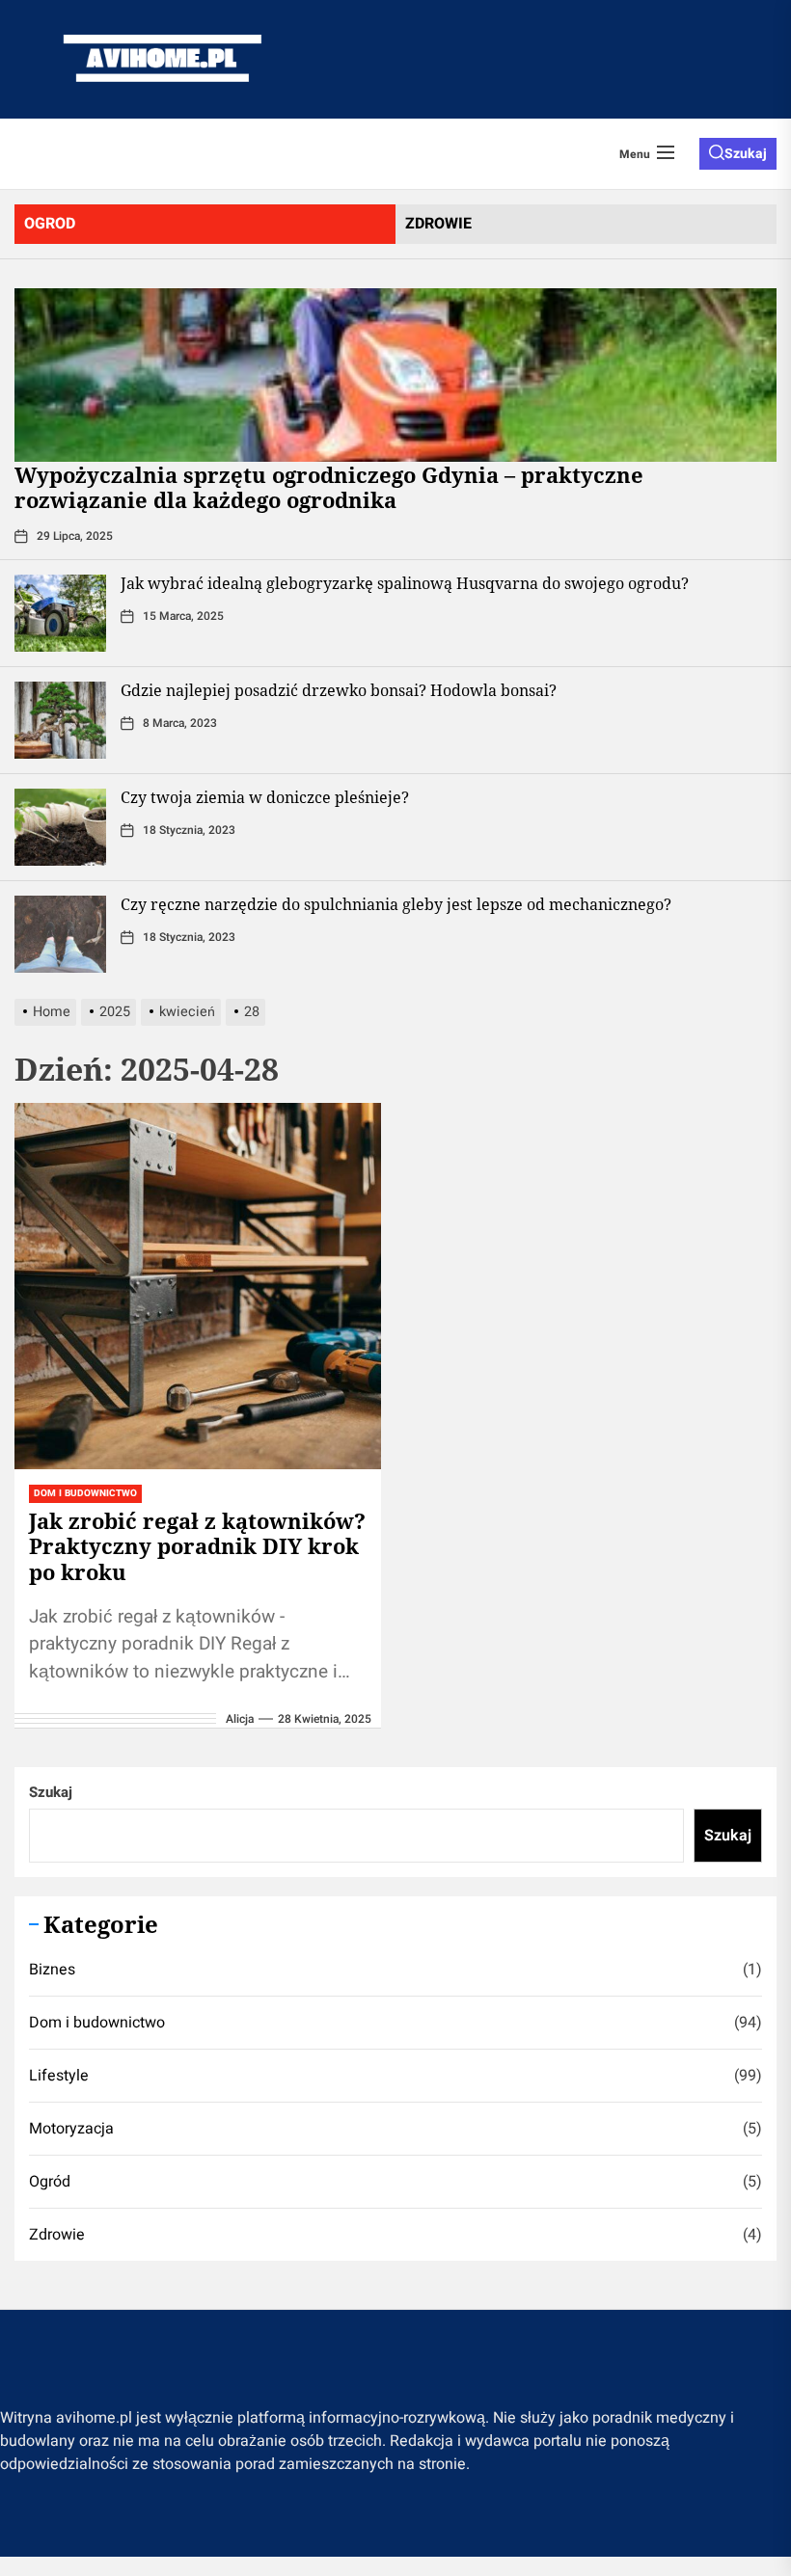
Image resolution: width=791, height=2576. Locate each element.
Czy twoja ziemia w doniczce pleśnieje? (265, 797)
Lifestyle (59, 2076)
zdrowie (438, 224)
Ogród (50, 2182)
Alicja (240, 1719)
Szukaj (51, 1792)
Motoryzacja (71, 2129)
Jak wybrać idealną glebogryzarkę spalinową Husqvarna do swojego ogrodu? (405, 583)
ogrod (50, 224)
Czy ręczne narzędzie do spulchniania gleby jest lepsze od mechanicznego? (396, 904)
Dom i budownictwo (97, 2023)
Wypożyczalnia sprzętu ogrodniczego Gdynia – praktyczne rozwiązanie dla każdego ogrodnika (329, 487)
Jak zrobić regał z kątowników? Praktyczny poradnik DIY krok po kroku (197, 1546)
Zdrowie (57, 2235)
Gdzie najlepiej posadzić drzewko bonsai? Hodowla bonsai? (339, 690)
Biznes (52, 1970)
